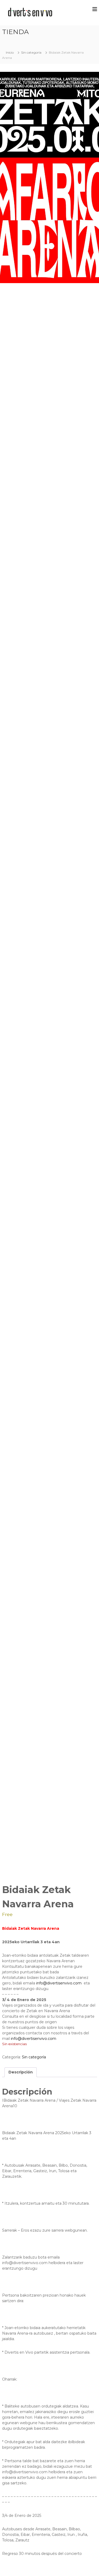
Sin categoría (31, 52)
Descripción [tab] (21, 2072)
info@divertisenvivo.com (58, 1983)
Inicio (10, 52)
